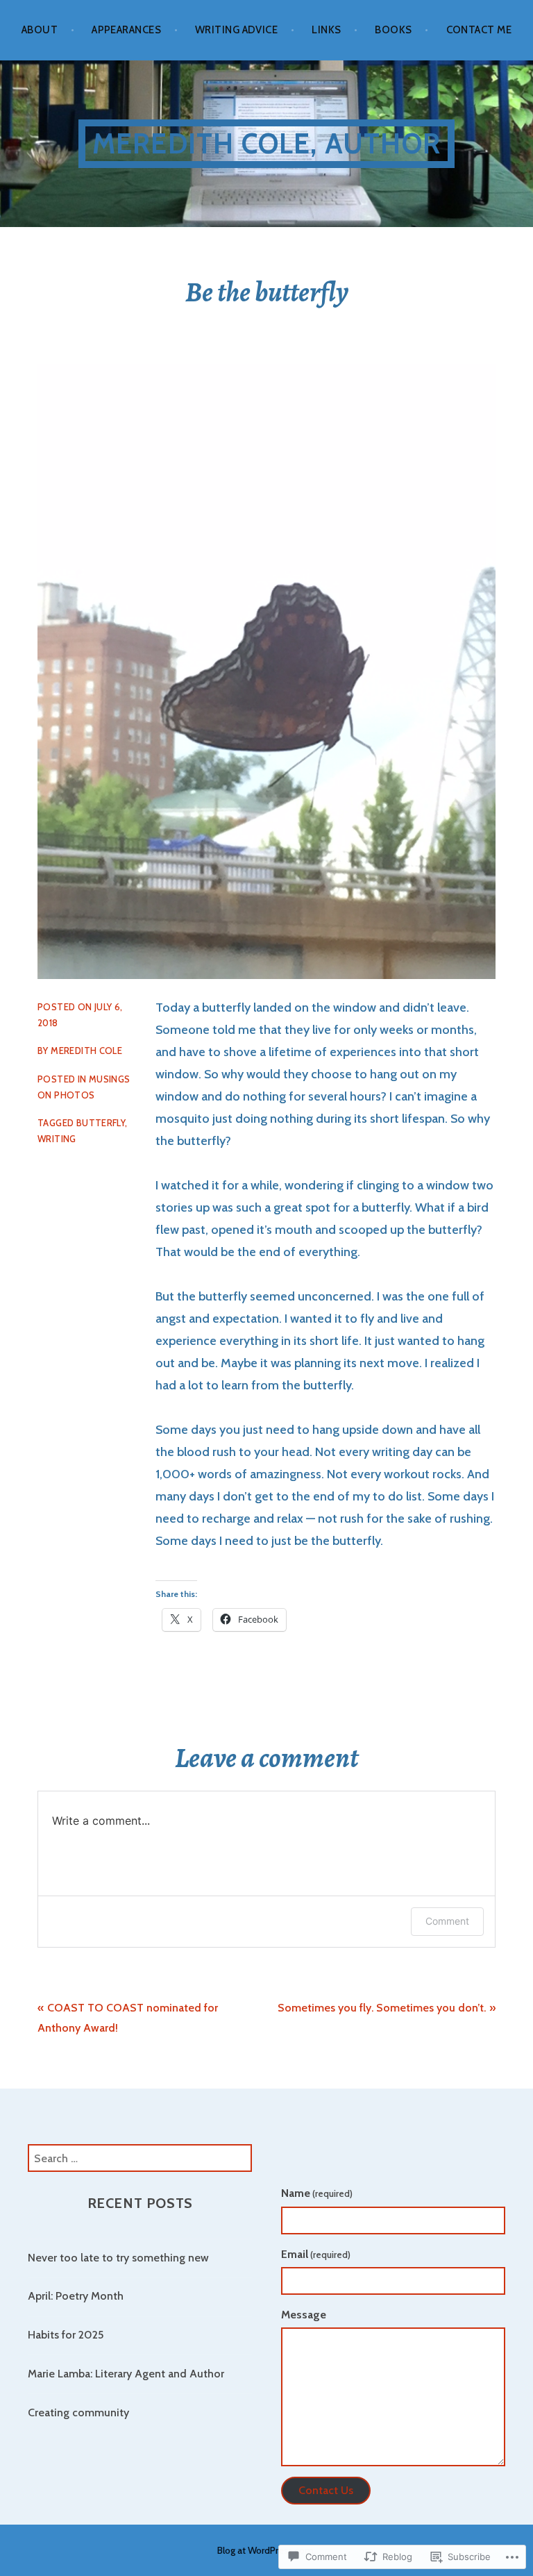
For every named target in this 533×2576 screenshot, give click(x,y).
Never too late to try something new (118, 2258)
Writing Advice (236, 30)
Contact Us (326, 2490)
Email (316, 2254)
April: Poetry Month (76, 2296)
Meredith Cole (86, 1051)
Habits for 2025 (66, 2335)
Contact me (479, 30)
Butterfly (101, 1123)
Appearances (126, 30)
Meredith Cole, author (266, 143)
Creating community (78, 2412)
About (40, 30)
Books (393, 30)
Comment (447, 1921)
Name (317, 2193)
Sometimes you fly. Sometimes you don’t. (382, 2008)
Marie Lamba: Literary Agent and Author (126, 2374)
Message (304, 2315)
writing (57, 1139)
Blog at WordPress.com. (266, 2550)
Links (326, 30)
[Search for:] (140, 2158)
